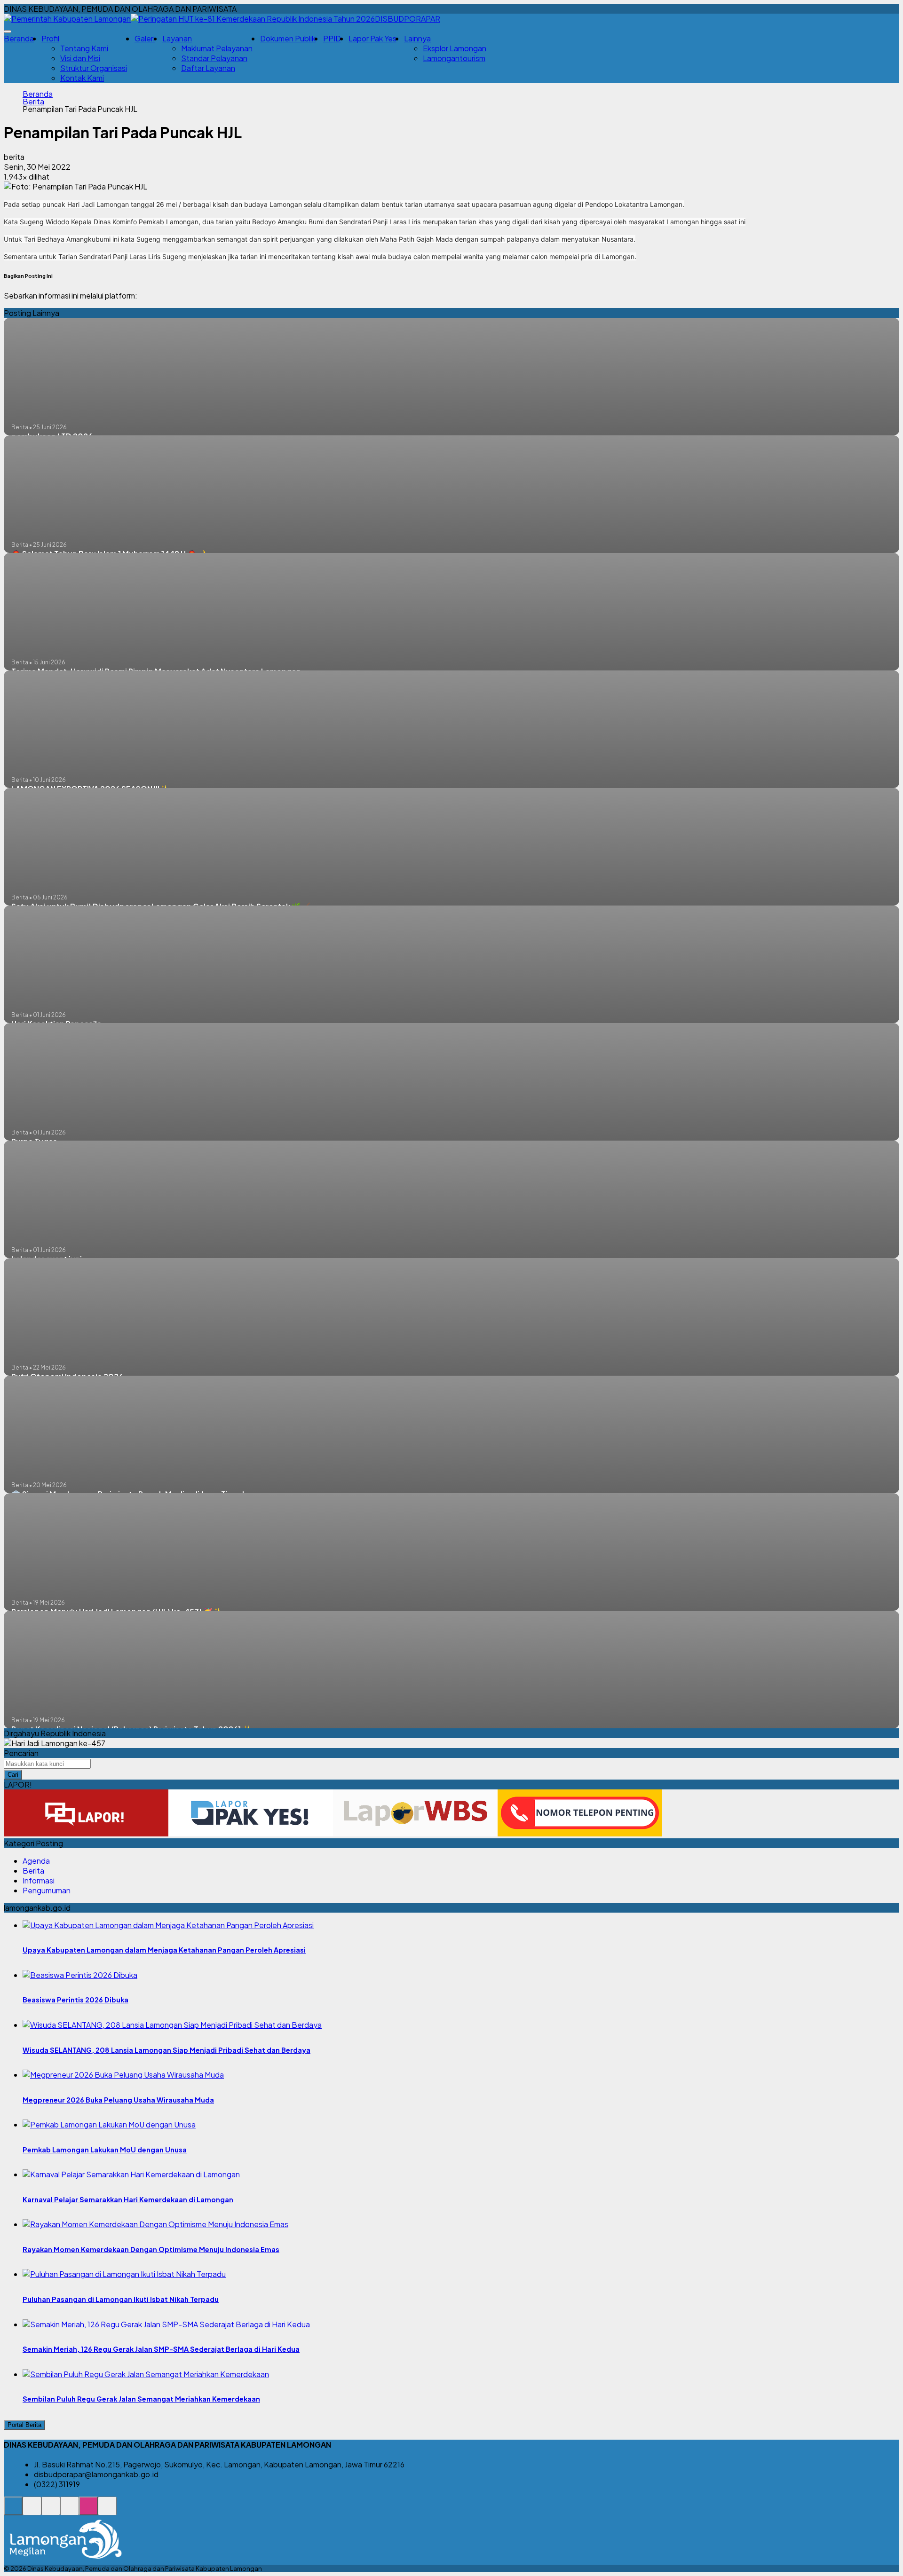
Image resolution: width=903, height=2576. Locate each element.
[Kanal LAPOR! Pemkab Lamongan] (32, 2511)
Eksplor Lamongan (455, 48)
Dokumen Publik (288, 38)
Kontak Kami (82, 78)
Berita (33, 102)
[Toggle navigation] (8, 32)
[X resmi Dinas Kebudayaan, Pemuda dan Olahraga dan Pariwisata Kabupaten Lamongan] (70, 2511)
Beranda (19, 38)
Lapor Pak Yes (372, 38)
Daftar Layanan (208, 68)
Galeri (145, 38)
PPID (332, 38)
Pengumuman (47, 1890)
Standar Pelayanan (214, 58)
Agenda (36, 1861)
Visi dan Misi (80, 58)
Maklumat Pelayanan (217, 48)
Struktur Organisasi (94, 68)
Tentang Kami (84, 48)
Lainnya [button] (417, 38)
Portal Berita (24, 2425)
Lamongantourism (454, 58)
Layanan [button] (177, 38)
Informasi (39, 1880)
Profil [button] (50, 38)
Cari (13, 1775)
